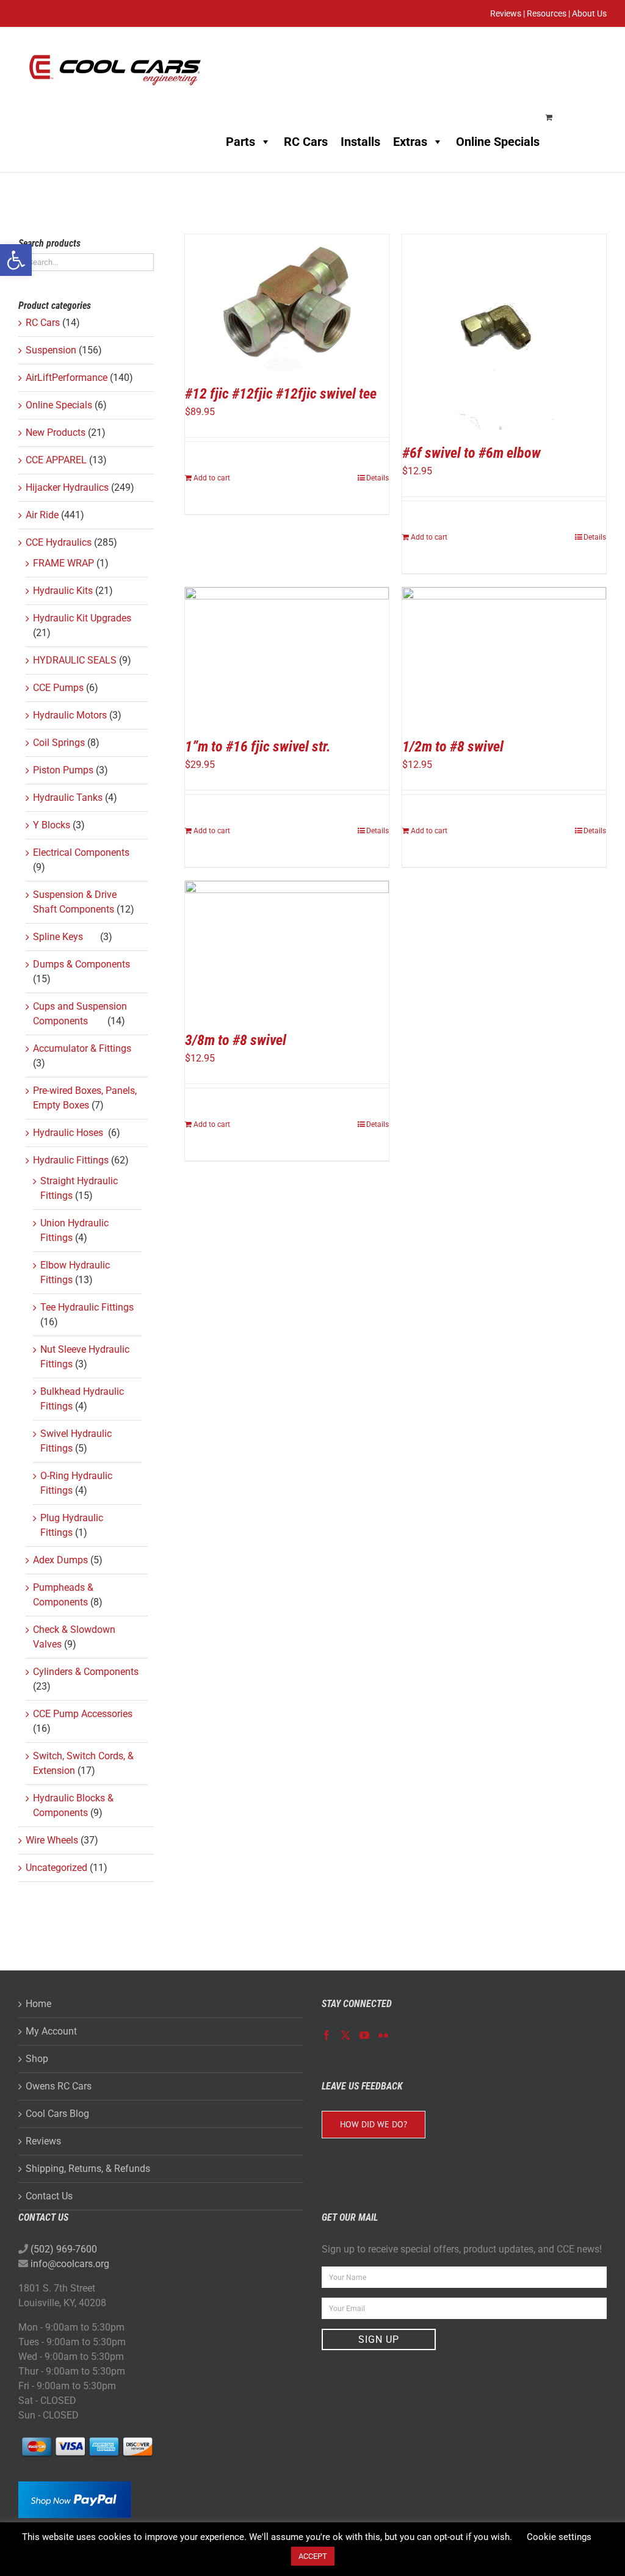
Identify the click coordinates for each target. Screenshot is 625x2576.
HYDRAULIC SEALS (75, 660)
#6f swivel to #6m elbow (471, 453)
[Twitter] (345, 2035)
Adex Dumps (60, 1560)
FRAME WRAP (63, 563)
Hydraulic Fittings (71, 1160)
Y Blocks (52, 825)
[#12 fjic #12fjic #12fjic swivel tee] (287, 302)
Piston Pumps (63, 770)
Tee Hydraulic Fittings (87, 1307)
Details (378, 478)
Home (38, 2004)
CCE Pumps (58, 688)
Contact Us (49, 2196)
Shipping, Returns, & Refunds (88, 2169)
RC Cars (306, 142)
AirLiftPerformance (67, 378)
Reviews (43, 2141)
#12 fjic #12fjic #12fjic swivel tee (281, 394)
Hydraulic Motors (70, 715)
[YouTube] (364, 2035)
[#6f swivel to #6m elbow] (504, 332)
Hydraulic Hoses (69, 1133)
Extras (410, 142)
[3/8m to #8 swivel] (287, 949)
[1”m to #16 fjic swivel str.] (287, 655)
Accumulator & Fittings (85, 1048)
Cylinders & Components (86, 1672)
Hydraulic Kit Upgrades (82, 618)
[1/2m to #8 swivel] (504, 655)
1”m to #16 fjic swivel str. (258, 747)
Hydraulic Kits (63, 591)
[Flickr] (383, 2035)
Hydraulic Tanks (68, 798)
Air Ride (42, 515)
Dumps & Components (83, 964)
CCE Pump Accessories (83, 1714)
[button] (16, 260)
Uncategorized (56, 1868)
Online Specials (498, 142)
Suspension (51, 350)
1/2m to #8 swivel (453, 747)
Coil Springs (59, 743)
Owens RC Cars (59, 2086)
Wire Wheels (52, 1840)
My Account (51, 2031)
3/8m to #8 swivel (236, 1040)
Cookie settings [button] (559, 2537)
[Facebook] (327, 2035)
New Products (56, 432)
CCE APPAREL (56, 460)
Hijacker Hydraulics (67, 487)
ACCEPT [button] (313, 2556)
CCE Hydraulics (59, 542)
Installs (360, 142)
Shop (37, 2059)
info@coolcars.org (70, 2264)
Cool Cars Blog (57, 2114)
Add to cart (212, 478)
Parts (240, 142)
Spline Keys (65, 937)
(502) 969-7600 (64, 2249)
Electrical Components (81, 852)
